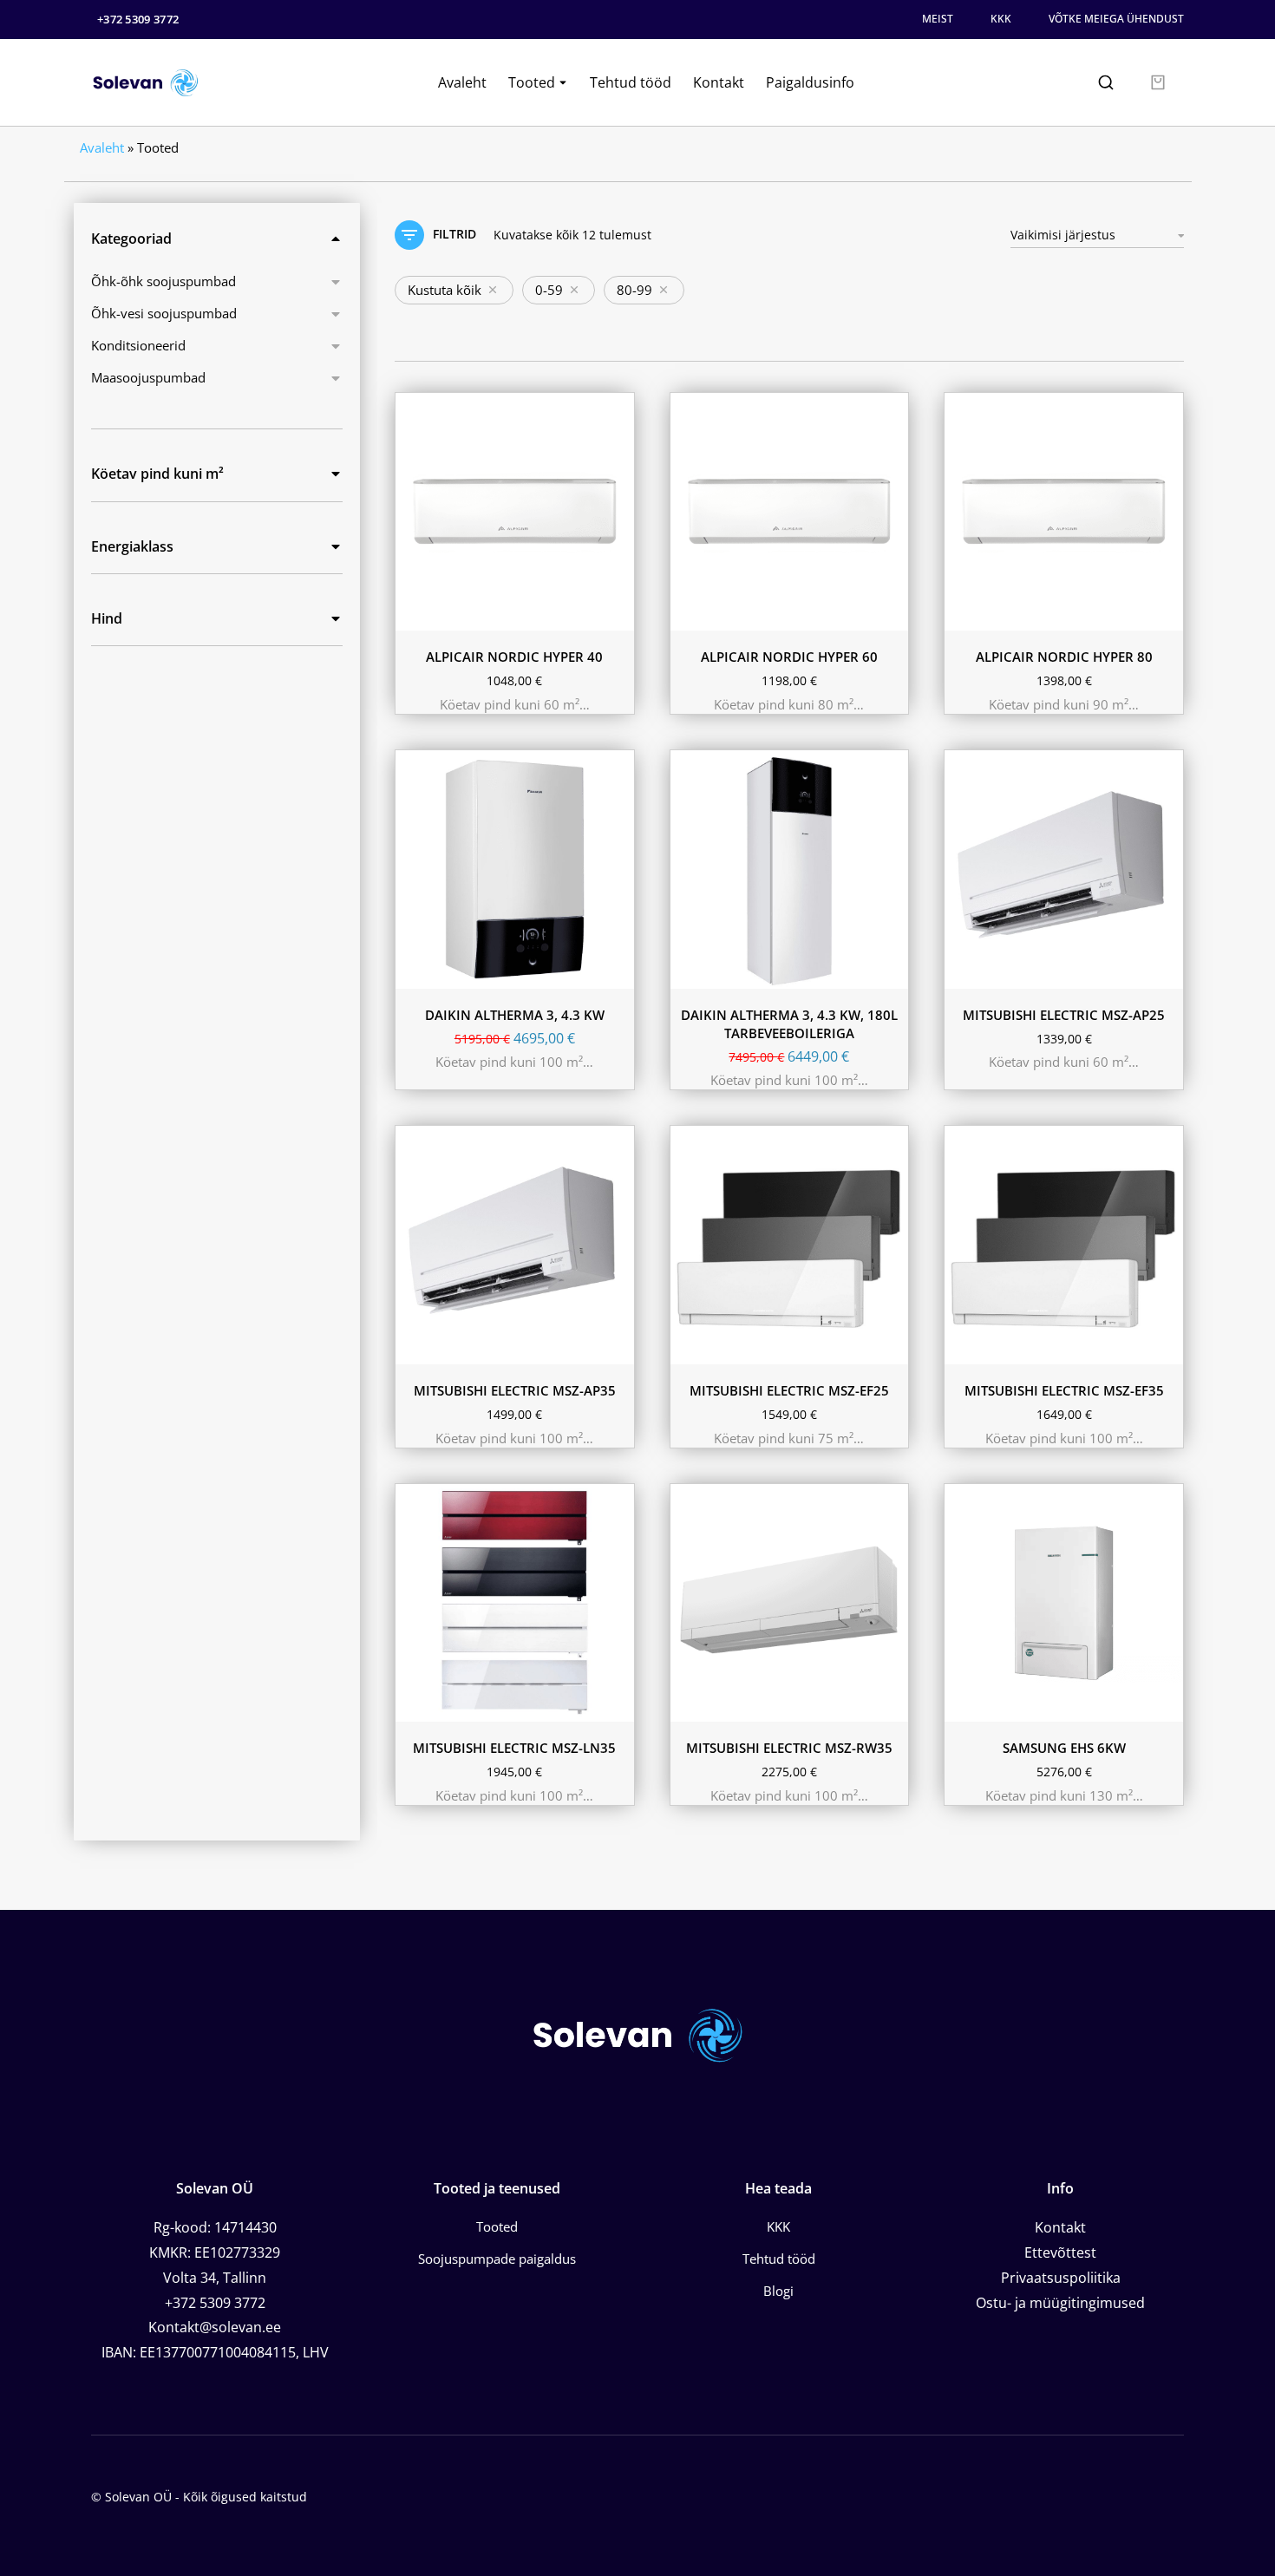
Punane (559, 1677)
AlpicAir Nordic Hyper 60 (789, 657)
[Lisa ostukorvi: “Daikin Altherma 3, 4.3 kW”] (617, 971)
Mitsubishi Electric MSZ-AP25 (1064, 1015)
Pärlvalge (490, 1677)
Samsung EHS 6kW (1064, 1748)
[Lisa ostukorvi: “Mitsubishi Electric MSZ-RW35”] (891, 1704)
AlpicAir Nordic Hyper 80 (1064, 657)
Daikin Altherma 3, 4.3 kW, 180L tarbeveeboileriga (789, 1024)
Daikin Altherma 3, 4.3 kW (515, 1015)
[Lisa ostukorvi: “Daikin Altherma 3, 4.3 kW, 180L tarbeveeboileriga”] (891, 971)
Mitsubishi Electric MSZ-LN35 (514, 1748)
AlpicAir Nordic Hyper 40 (514, 657)
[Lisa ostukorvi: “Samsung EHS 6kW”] (1166, 1704)
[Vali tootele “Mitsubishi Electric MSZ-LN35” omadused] (617, 1704)
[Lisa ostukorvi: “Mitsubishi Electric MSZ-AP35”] (617, 1347)
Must (748, 1344)
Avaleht (102, 147)
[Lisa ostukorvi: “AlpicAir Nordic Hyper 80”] (1166, 613)
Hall (700, 1344)
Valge (800, 1344)
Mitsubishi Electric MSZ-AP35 (515, 1390)
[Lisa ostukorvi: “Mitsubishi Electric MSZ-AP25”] (1166, 971)
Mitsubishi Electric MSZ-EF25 (789, 1390)
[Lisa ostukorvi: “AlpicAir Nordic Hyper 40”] (617, 613)
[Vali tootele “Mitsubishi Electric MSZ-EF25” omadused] (891, 1347)
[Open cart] (1158, 82)
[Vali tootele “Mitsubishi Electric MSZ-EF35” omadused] (1166, 1347)
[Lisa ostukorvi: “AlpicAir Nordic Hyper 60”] (891, 613)
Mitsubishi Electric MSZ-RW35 (789, 1748)
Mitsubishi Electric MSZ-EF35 (1064, 1390)
